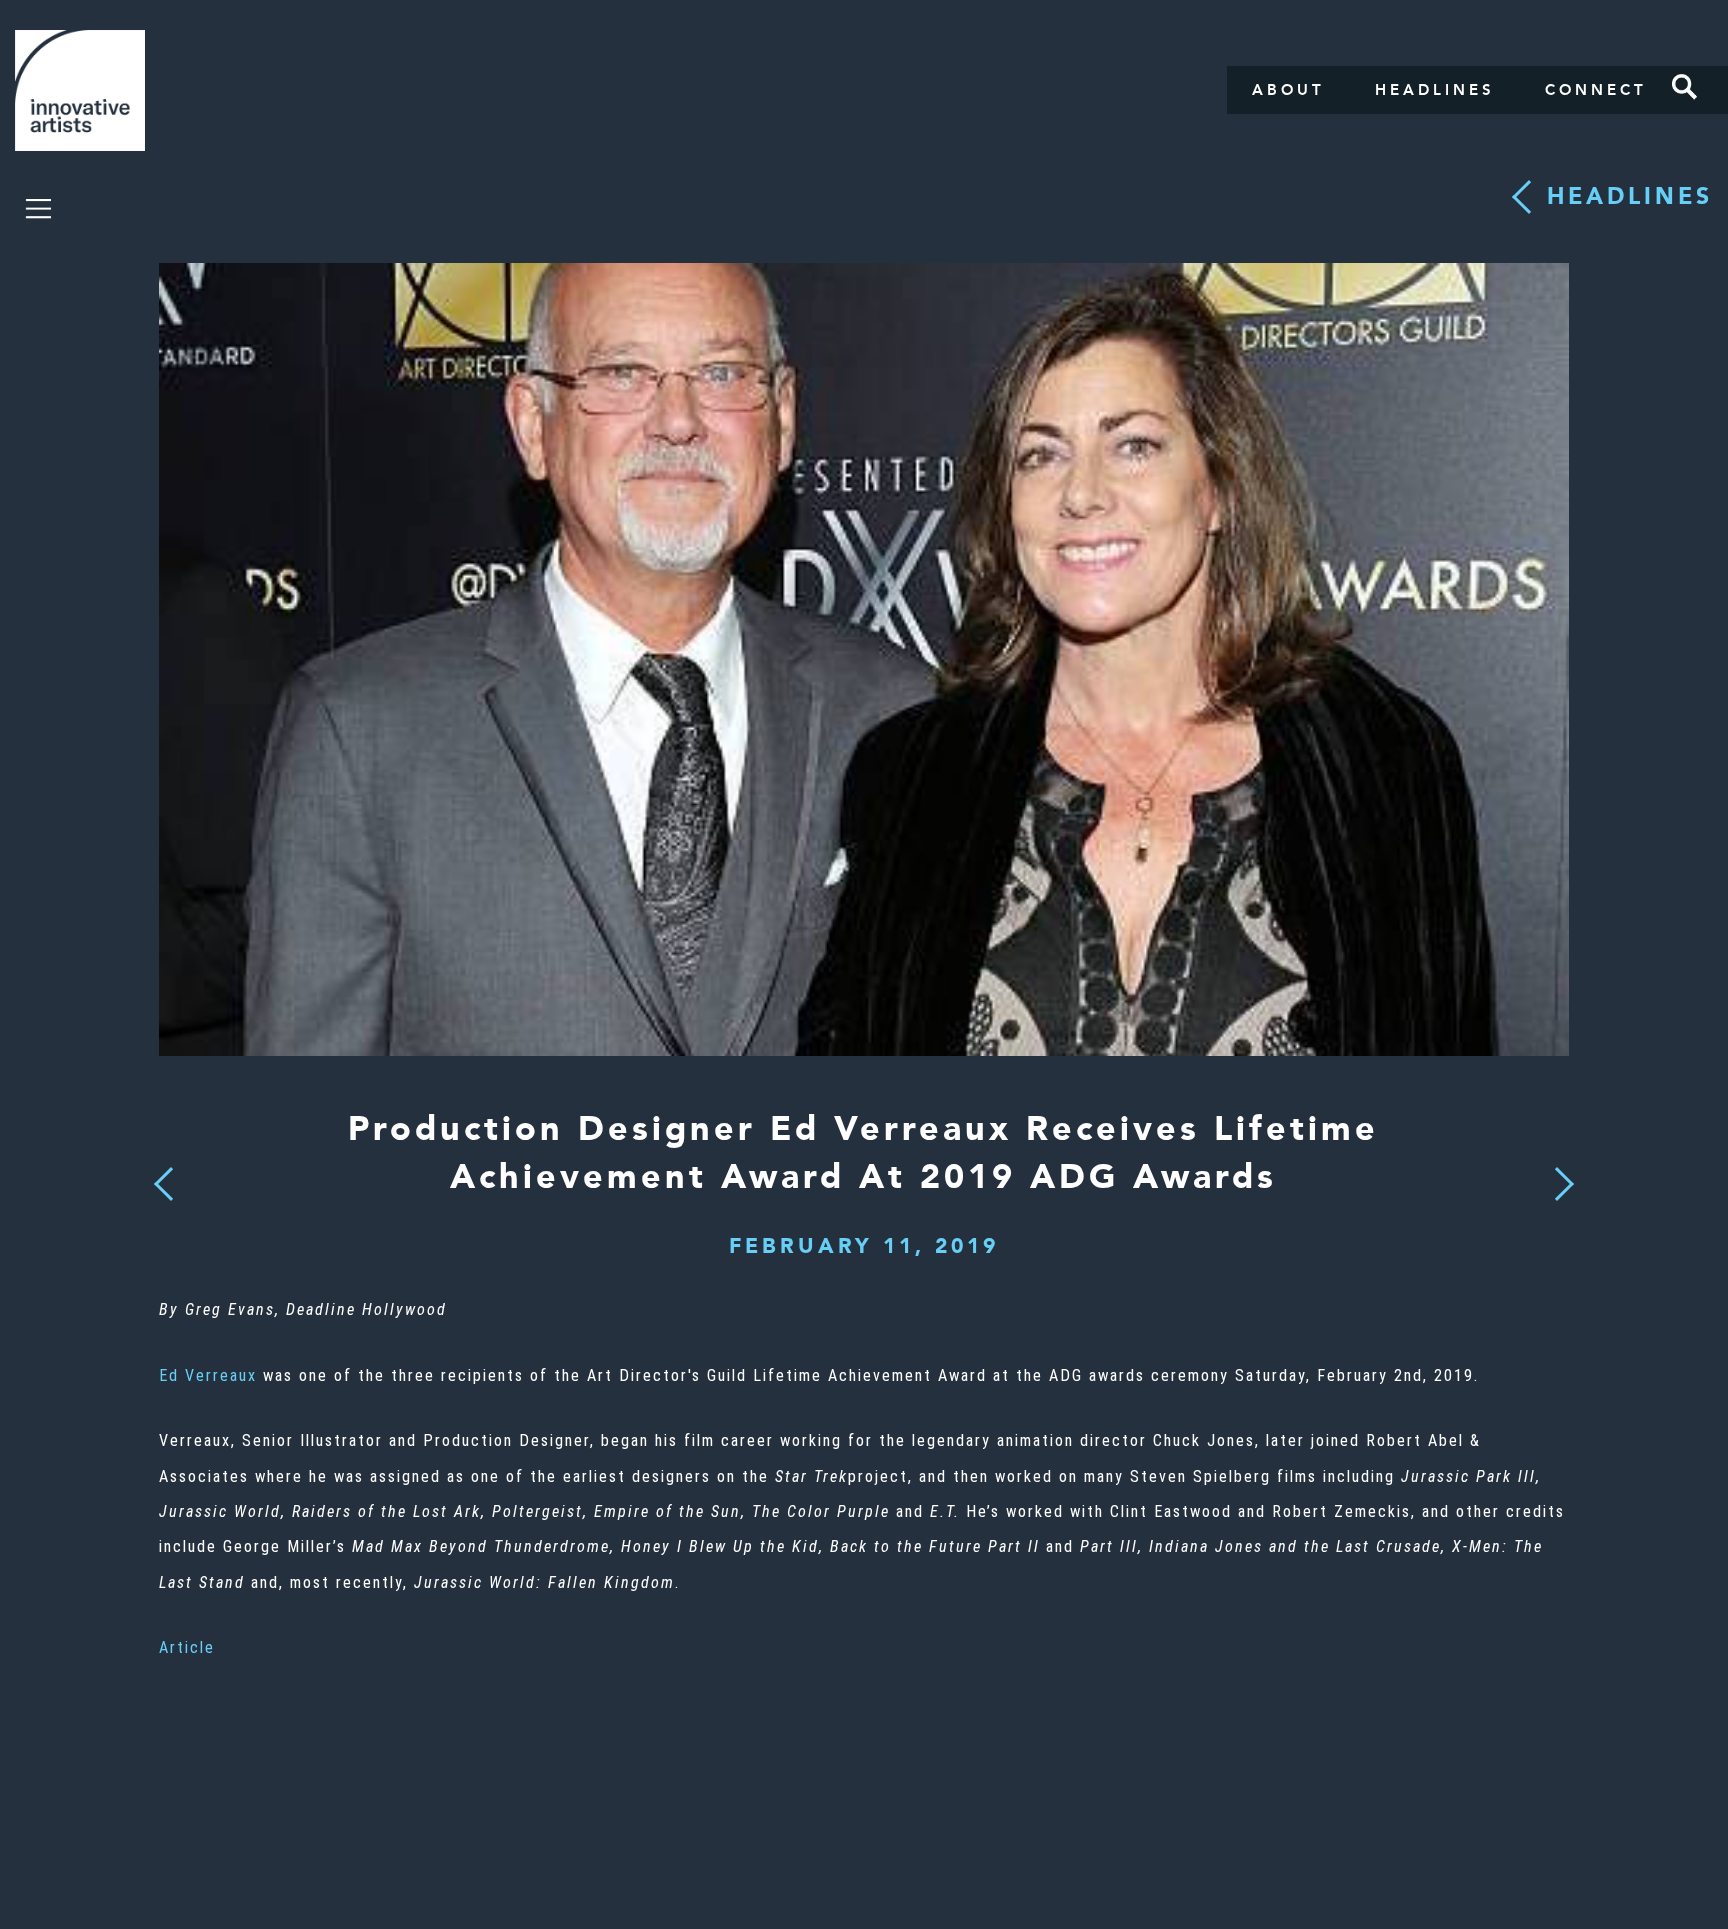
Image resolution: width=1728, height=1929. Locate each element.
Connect (1596, 90)
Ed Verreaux (208, 1375)
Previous (163, 1178)
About (1288, 90)
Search (1685, 87)
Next (1558, 1172)
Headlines (1435, 90)
